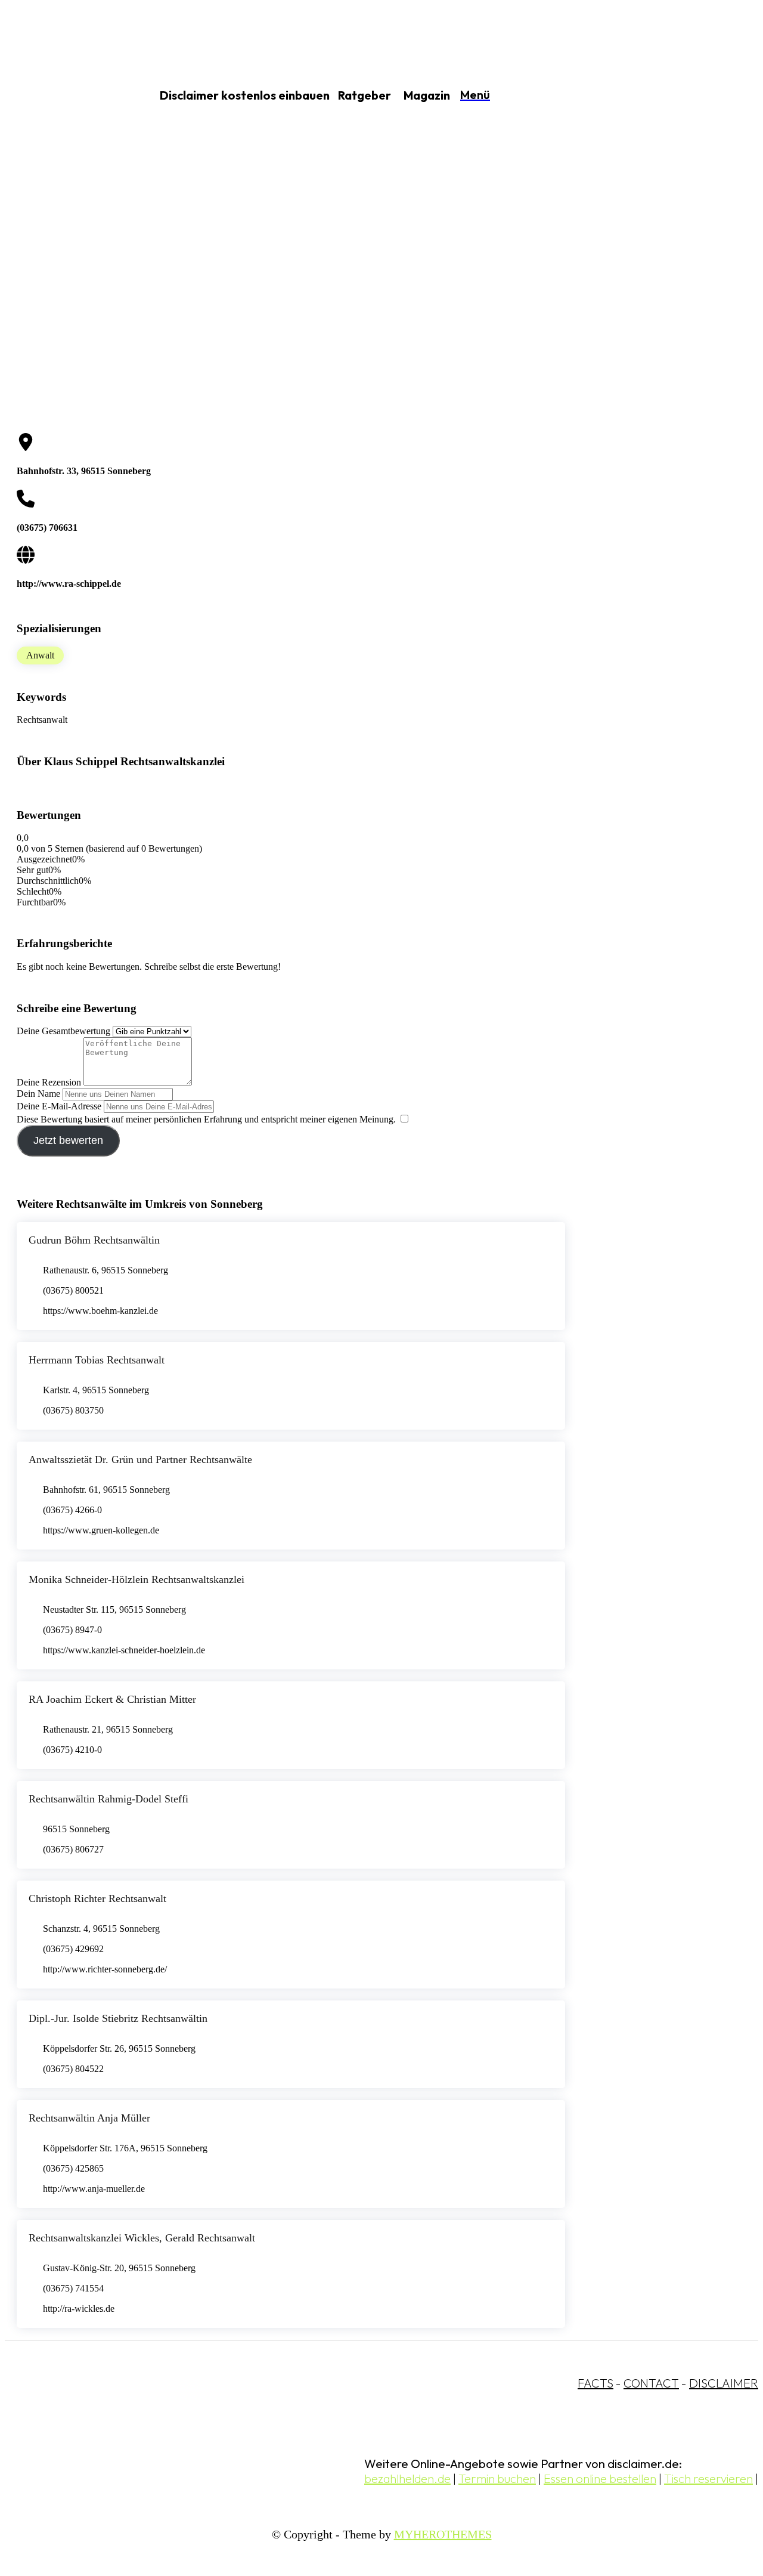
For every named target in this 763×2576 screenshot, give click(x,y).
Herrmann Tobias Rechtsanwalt (97, 1360)
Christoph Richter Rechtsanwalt (97, 1898)
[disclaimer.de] (64, 96)
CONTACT (651, 2383)
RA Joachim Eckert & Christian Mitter (112, 1699)
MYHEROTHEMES (443, 2534)
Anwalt (40, 655)
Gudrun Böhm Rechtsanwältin (94, 1240)
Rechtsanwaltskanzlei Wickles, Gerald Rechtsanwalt (142, 2238)
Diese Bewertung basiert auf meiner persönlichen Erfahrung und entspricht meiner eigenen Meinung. (206, 1119)
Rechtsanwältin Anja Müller (89, 2118)
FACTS (595, 2383)
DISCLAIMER (724, 2383)
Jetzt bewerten (68, 1140)
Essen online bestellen (600, 2478)
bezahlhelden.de (407, 2478)
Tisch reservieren (708, 2478)
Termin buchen (497, 2478)
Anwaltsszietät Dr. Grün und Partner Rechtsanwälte (140, 1459)
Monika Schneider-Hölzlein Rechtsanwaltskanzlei (137, 1579)
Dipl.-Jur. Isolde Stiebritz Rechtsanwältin (118, 2018)
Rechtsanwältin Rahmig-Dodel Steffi (108, 1799)
